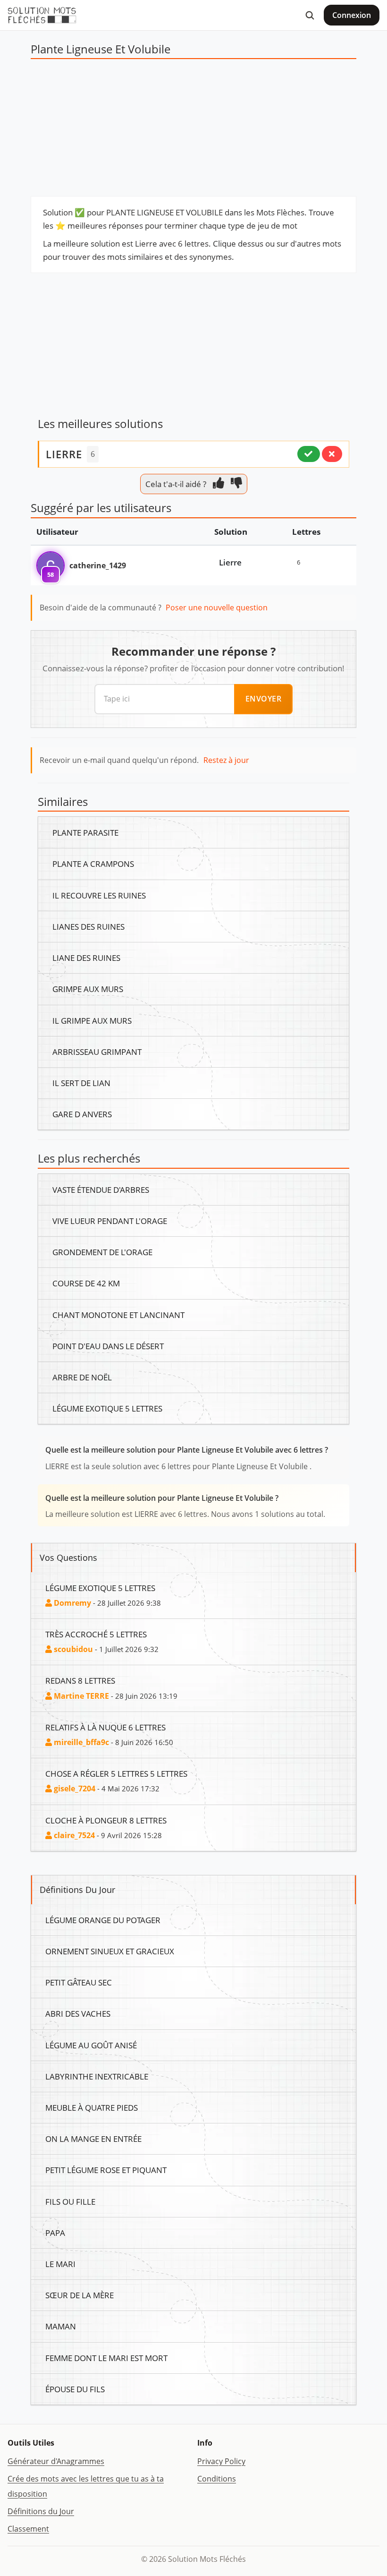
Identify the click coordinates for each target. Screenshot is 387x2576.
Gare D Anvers (82, 1114)
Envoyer (264, 699)
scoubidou (72, 1649)
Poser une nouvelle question (217, 608)
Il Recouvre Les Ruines (99, 895)
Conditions (217, 2479)
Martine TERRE (80, 1696)
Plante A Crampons (93, 864)
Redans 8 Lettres (80, 1680)
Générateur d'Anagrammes (56, 2461)
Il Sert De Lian (81, 1083)
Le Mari (60, 2264)
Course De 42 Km (86, 1283)
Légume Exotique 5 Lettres (107, 1408)
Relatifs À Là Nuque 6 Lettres (105, 1727)
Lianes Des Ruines (88, 926)
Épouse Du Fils (75, 2389)
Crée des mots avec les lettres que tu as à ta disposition (86, 2486)
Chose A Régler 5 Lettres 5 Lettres (116, 1773)
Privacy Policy (221, 2461)
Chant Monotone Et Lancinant (118, 1315)
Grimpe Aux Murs (88, 989)
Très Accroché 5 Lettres (96, 1634)
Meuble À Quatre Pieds (92, 2107)
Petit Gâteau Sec (79, 1982)
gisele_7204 (74, 1789)
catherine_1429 (98, 565)
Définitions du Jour (41, 2511)
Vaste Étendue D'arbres (101, 1190)
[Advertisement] (193, 130)
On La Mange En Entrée (93, 2139)
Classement (28, 2529)
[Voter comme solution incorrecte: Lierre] (332, 454)
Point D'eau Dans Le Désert (108, 1346)
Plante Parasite (85, 832)
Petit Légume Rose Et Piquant (106, 2170)
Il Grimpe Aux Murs (92, 1020)
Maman (61, 2326)
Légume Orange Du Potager (103, 1920)
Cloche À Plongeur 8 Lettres (106, 1820)
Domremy (72, 1603)
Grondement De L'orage (102, 1252)
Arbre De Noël (82, 1377)
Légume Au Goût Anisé (91, 2045)
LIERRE (64, 454)
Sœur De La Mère (80, 2295)
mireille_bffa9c (80, 1742)
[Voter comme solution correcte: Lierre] (309, 454)
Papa (55, 2233)
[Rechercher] (310, 15)
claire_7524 (73, 1835)
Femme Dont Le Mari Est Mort (106, 2358)
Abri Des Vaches (78, 2013)
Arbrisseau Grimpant (97, 1052)
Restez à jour (226, 760)
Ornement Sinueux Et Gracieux (110, 1951)
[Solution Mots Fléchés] (42, 15)
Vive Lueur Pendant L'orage (110, 1221)
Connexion (352, 15)
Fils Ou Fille (70, 2201)
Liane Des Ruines (86, 958)
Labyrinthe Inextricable (97, 2076)
